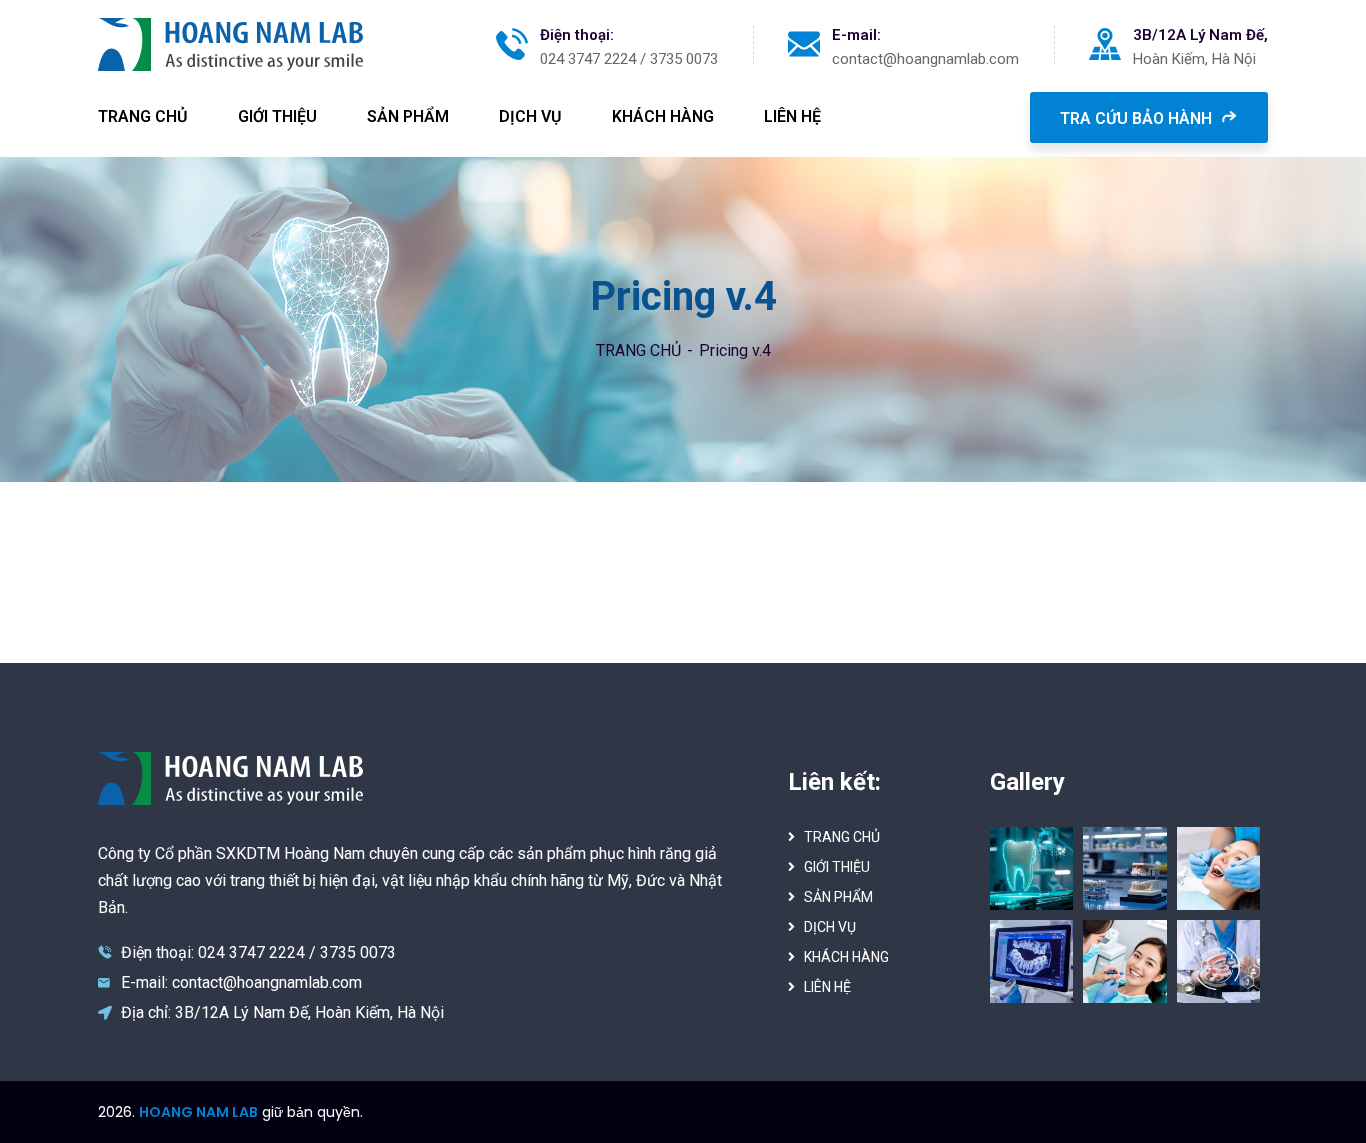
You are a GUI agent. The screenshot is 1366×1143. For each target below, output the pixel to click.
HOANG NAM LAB (198, 1112)
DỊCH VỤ (830, 927)
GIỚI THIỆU (837, 867)
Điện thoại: (577, 35)
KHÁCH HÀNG (846, 957)
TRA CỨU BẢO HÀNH (1138, 118)
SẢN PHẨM (838, 897)
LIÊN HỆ (827, 987)
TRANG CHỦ (638, 350)
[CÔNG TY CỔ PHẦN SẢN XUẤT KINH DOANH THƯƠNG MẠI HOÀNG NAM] (230, 44)
